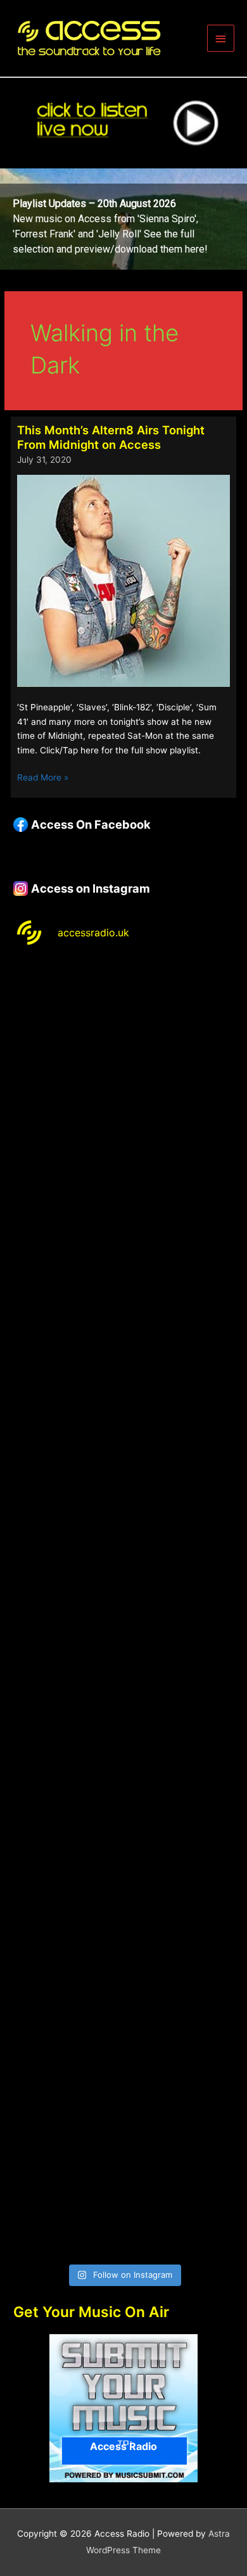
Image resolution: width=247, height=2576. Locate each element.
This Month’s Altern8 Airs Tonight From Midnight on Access (111, 437)
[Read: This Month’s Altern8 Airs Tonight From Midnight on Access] (123, 581)
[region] (123, 219)
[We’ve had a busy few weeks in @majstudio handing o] (123, 1025)
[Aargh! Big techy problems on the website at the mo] (123, 1155)
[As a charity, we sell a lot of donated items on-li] (123, 2063)
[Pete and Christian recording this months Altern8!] (123, 1285)
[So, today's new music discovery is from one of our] (123, 1415)
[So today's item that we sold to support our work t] (123, 1803)
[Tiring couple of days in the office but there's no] (123, 2193)
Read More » (43, 778)
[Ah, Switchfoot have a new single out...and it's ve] (123, 1544)
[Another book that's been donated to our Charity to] (123, 1674)
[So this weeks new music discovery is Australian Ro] (123, 1933)
